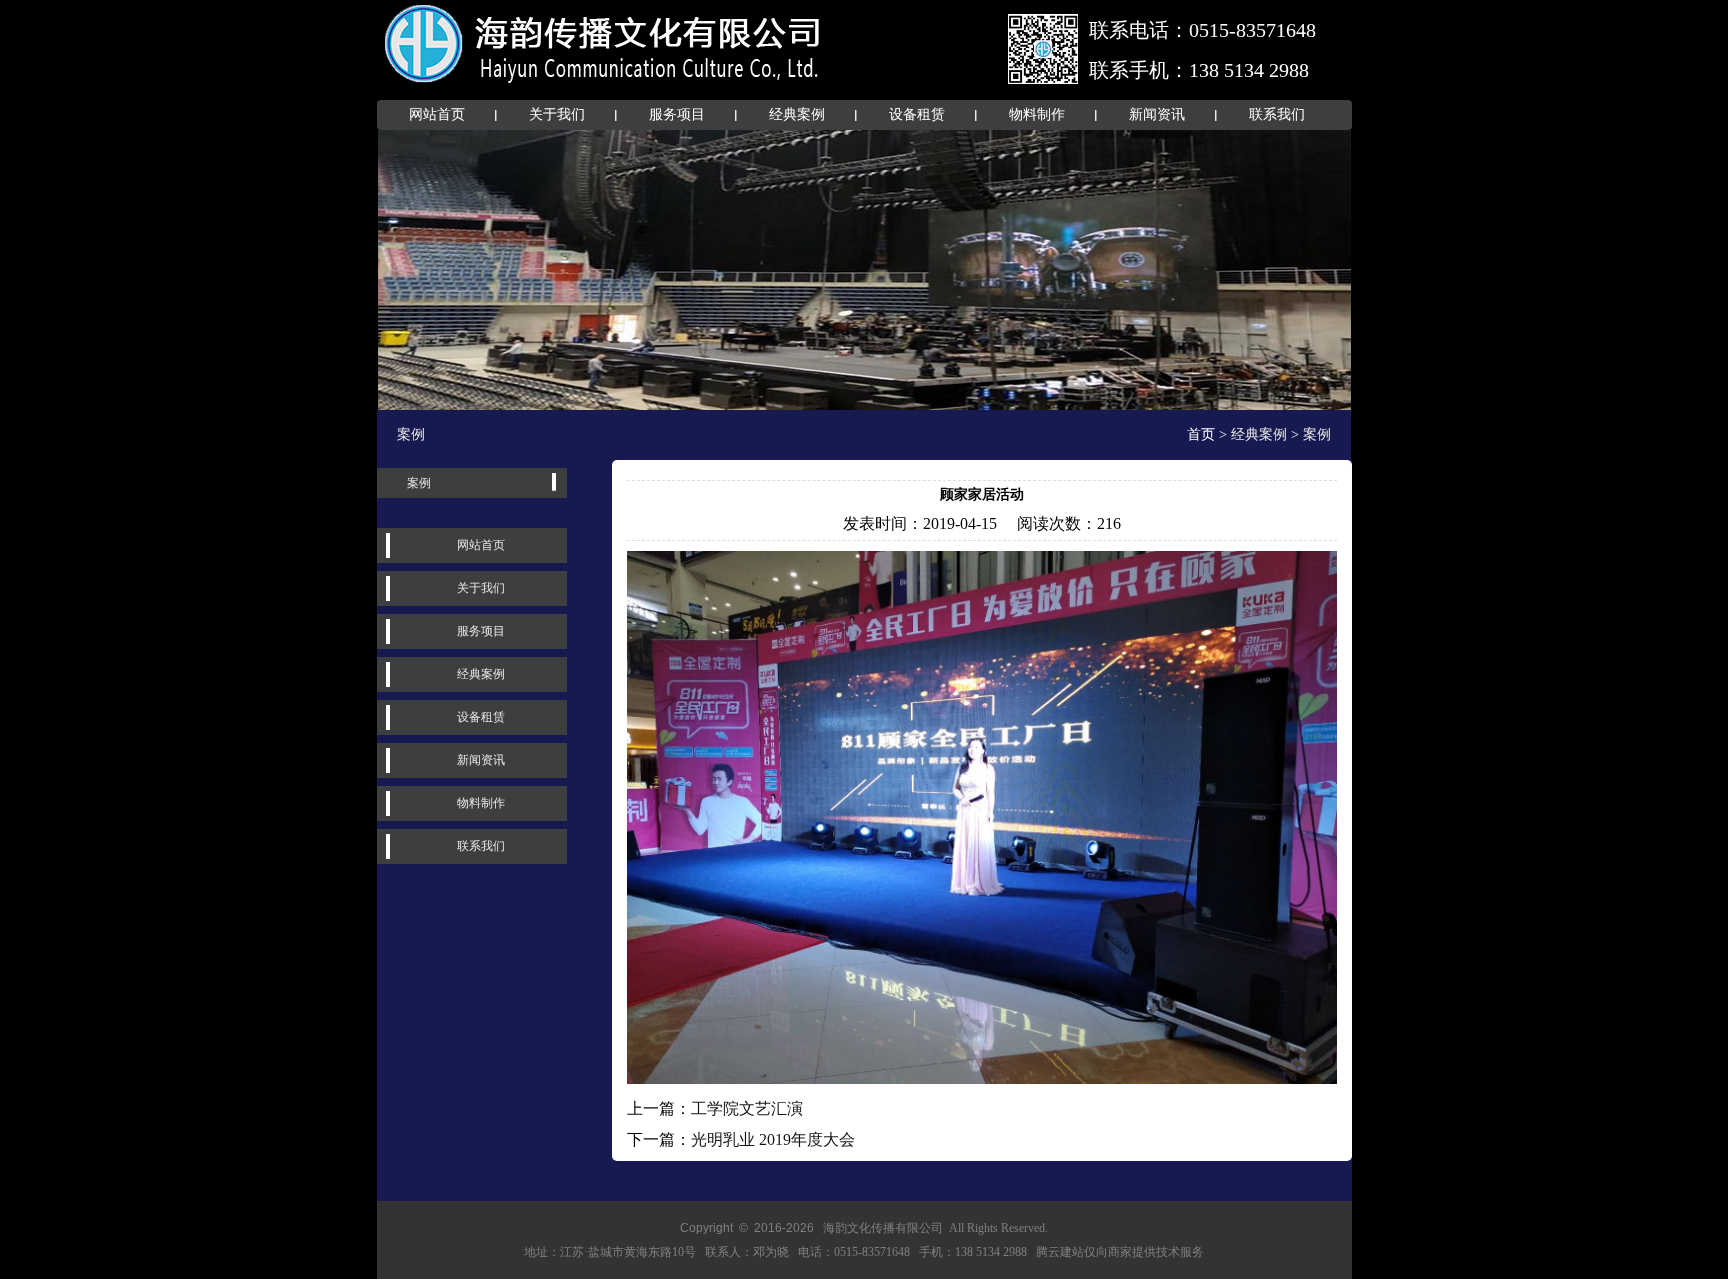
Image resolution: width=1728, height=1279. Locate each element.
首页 (1201, 434)
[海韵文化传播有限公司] (604, 87)
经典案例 (797, 114)
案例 (419, 483)
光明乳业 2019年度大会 (773, 1139)
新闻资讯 (1157, 114)
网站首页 (437, 114)
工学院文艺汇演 (747, 1108)
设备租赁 (917, 114)
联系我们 (1277, 114)
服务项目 (677, 114)
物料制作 (1037, 114)
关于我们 (557, 114)
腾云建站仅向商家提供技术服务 (1120, 1252)
